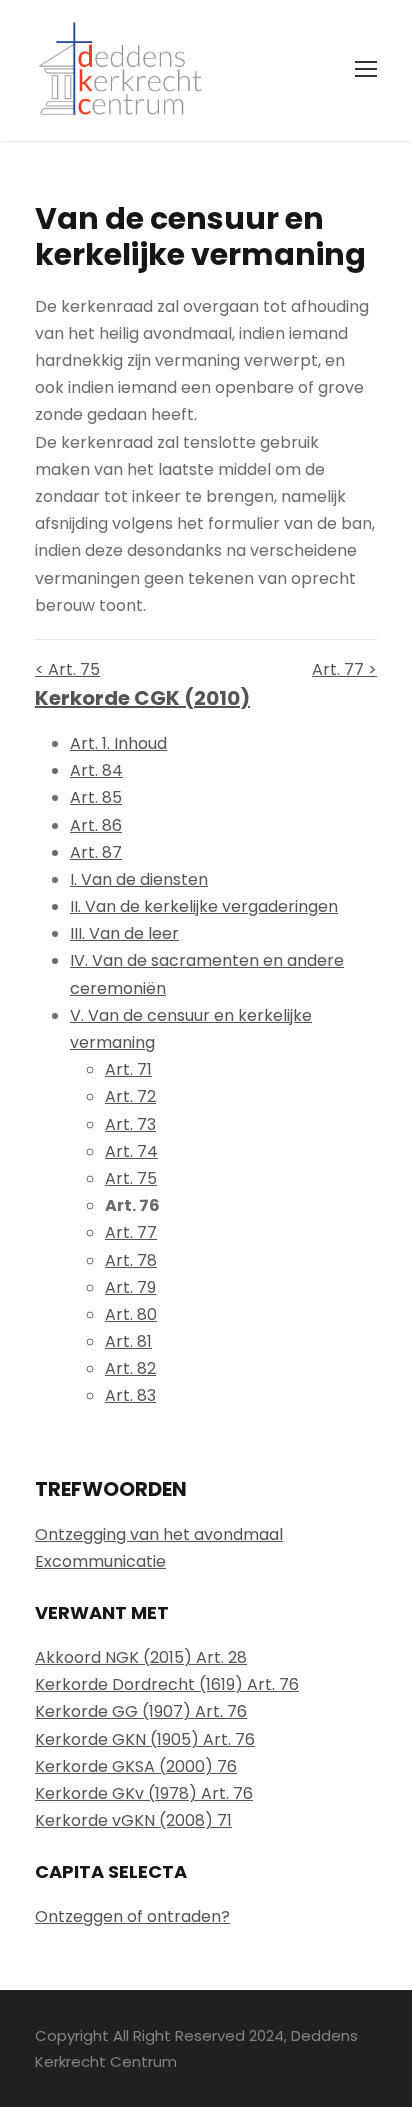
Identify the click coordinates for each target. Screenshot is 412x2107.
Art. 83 (130, 1395)
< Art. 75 (67, 669)
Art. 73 (130, 1124)
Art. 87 (96, 852)
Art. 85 (96, 797)
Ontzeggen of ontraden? (132, 1916)
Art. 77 (131, 1232)
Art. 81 (128, 1341)
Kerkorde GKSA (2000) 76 (136, 1766)
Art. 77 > (344, 669)
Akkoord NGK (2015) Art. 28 (141, 1657)
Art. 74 (131, 1151)
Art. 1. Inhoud (118, 743)
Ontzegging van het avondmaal (159, 1534)
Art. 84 (96, 770)
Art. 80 (131, 1314)
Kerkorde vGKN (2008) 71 (133, 1820)
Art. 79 (130, 1287)
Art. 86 (96, 825)
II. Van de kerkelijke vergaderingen (204, 906)
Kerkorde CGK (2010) (142, 698)
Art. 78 (131, 1260)
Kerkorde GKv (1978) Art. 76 (144, 1793)
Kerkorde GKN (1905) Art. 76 (145, 1739)
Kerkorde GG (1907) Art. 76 (141, 1711)
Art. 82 (130, 1368)
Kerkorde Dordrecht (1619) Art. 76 (167, 1684)
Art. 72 (130, 1096)
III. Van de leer (124, 933)
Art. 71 (128, 1069)
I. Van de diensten (139, 879)
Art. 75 (131, 1178)
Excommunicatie (100, 1561)
